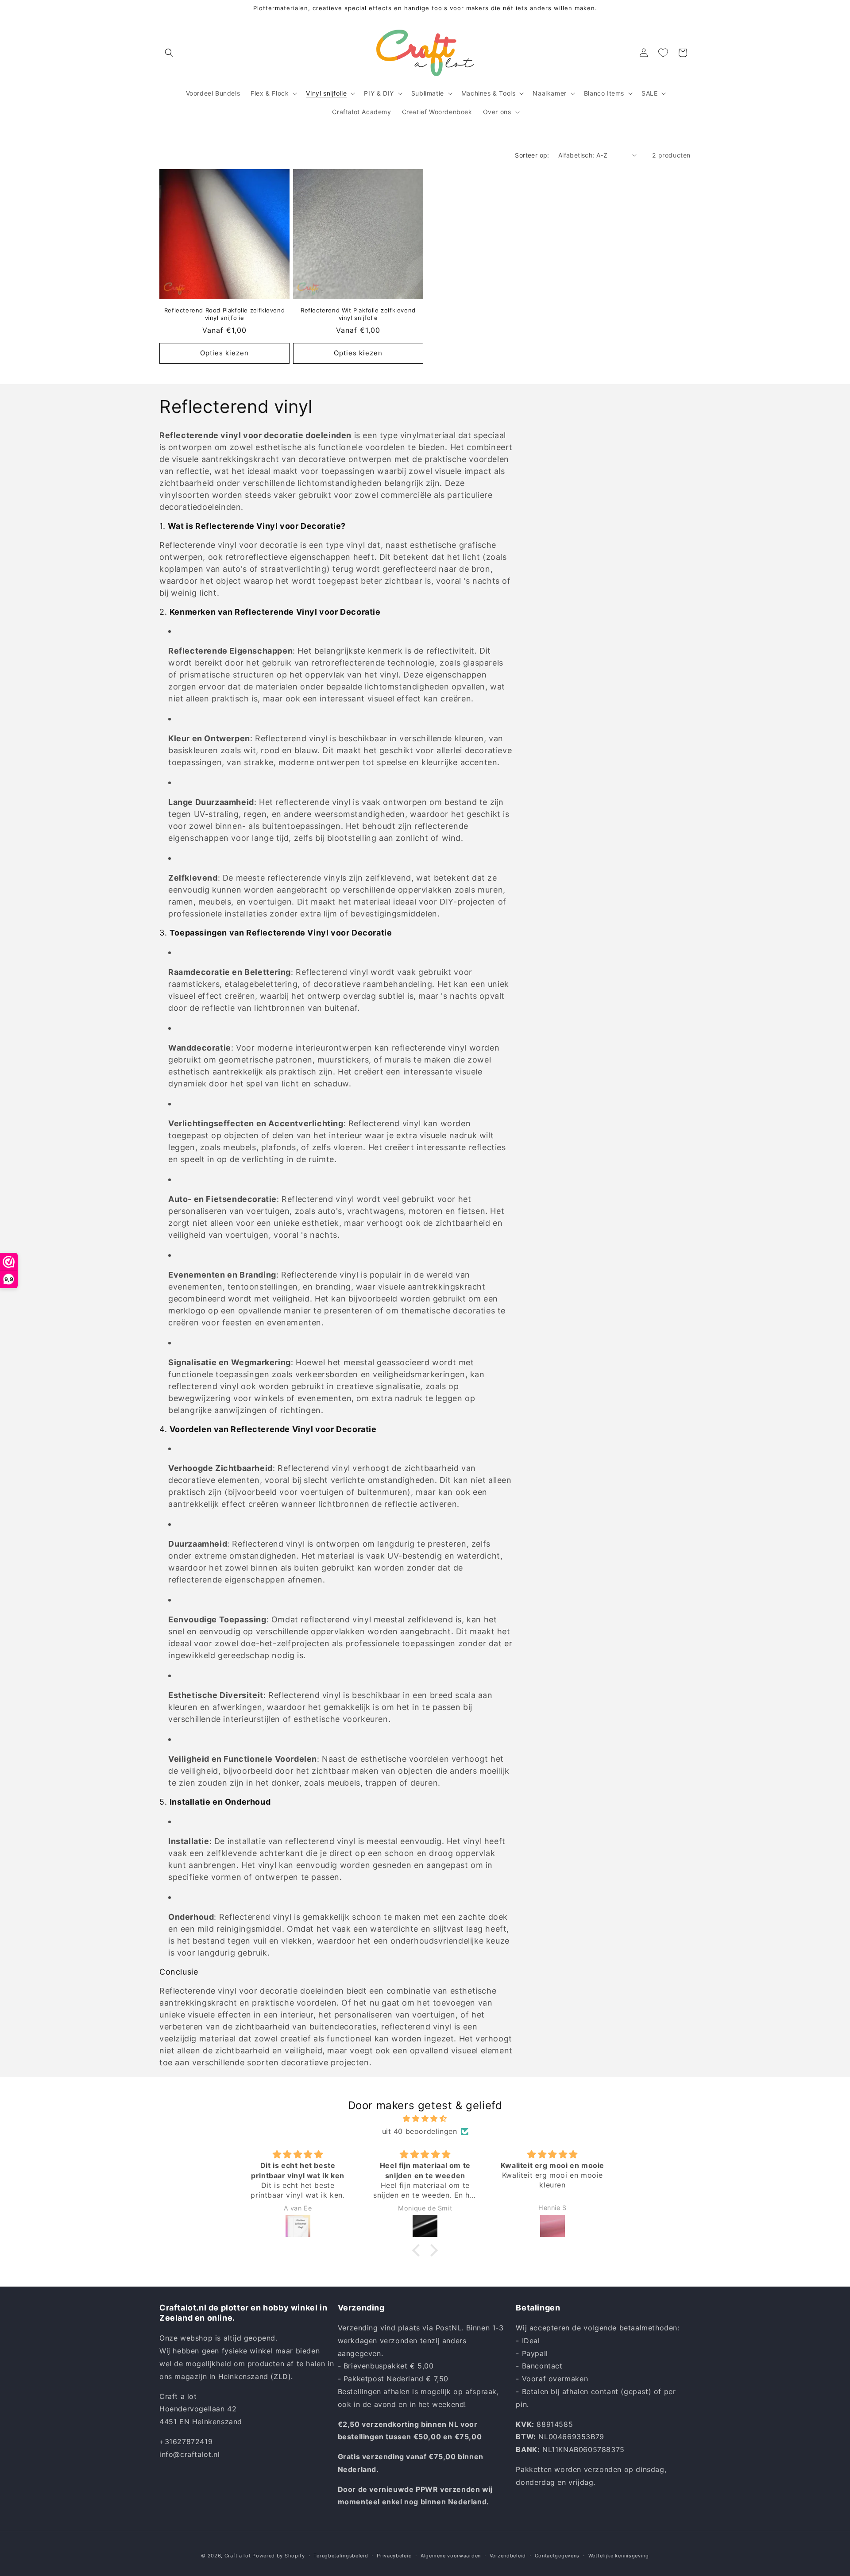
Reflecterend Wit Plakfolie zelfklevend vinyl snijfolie (358, 314)
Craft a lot (238, 2556)
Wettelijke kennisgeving (619, 2555)
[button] (169, 53)
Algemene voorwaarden (451, 2555)
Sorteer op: (532, 155)
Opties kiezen (224, 353)
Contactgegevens (557, 2555)
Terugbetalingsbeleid (341, 2555)
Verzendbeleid (508, 2555)
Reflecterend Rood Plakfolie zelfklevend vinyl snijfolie (224, 314)
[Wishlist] (663, 53)
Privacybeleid (394, 2555)
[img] (425, 2119)
